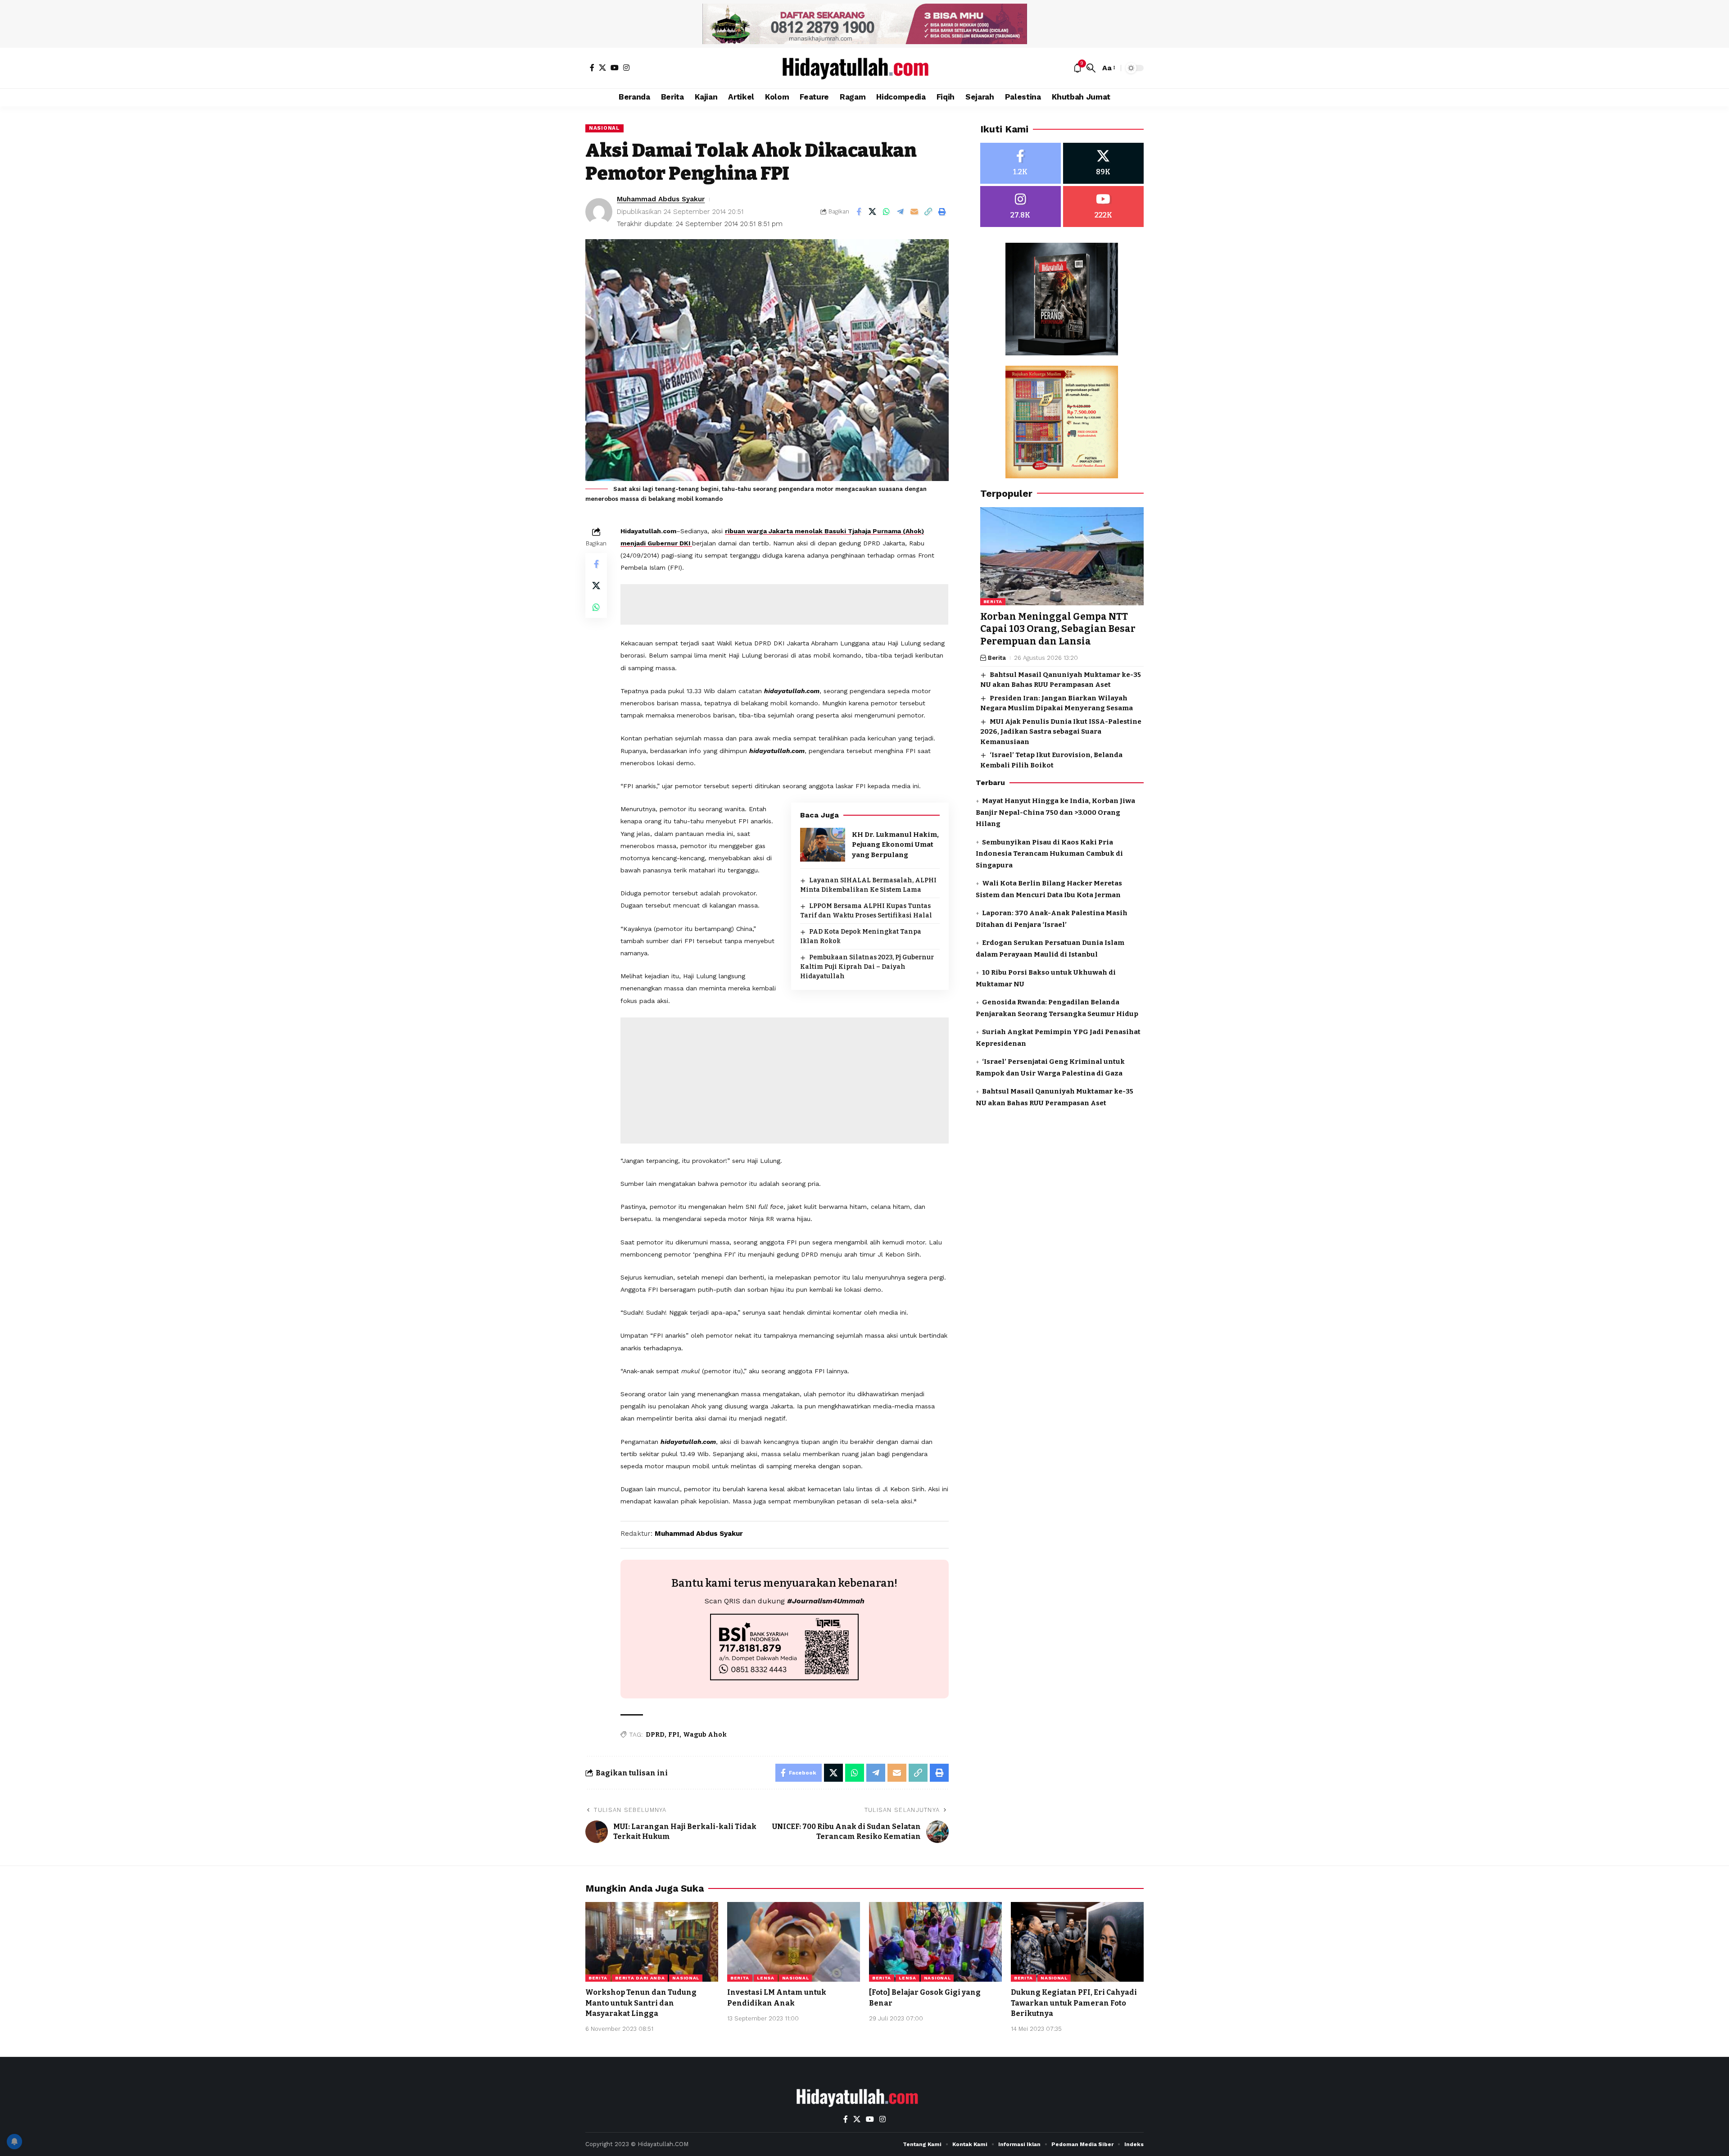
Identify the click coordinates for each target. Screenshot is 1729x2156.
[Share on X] (873, 212)
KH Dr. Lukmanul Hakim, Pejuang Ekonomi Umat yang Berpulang (895, 845)
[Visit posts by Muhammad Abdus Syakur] (599, 212)
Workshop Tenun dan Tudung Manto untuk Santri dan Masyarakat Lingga (641, 2003)
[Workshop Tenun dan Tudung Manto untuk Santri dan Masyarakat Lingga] (652, 1942)
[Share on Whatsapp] (887, 212)
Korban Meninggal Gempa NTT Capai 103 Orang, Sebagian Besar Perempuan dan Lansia (1058, 629)
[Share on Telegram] (901, 212)
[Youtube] (1103, 207)
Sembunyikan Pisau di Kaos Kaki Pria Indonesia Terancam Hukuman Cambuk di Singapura (1049, 854)
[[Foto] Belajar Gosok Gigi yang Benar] (935, 1942)
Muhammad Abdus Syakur (661, 199)
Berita (993, 601)
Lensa (766, 1978)
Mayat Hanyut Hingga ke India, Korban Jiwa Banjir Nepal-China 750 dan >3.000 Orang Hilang (1055, 812)
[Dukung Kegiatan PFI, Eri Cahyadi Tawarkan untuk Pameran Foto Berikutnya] (1077, 1942)
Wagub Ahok (705, 1735)
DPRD (655, 1735)
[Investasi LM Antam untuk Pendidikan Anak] (794, 1942)
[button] (1091, 68)
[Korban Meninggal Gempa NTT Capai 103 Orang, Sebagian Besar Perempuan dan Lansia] (1062, 556)
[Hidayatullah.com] (864, 68)
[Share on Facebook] (859, 212)
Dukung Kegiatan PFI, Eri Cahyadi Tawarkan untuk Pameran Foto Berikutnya (1074, 2003)
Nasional (604, 128)
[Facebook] (592, 68)
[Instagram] (626, 68)
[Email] (914, 212)
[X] (602, 68)
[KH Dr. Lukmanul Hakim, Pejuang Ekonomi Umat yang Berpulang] (823, 845)
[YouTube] (615, 68)
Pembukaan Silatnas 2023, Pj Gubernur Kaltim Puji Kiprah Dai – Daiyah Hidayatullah (867, 967)
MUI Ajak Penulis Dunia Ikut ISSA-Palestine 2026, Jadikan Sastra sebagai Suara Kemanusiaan (1061, 732)
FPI (674, 1735)
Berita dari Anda (640, 1978)
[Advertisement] (784, 604)
